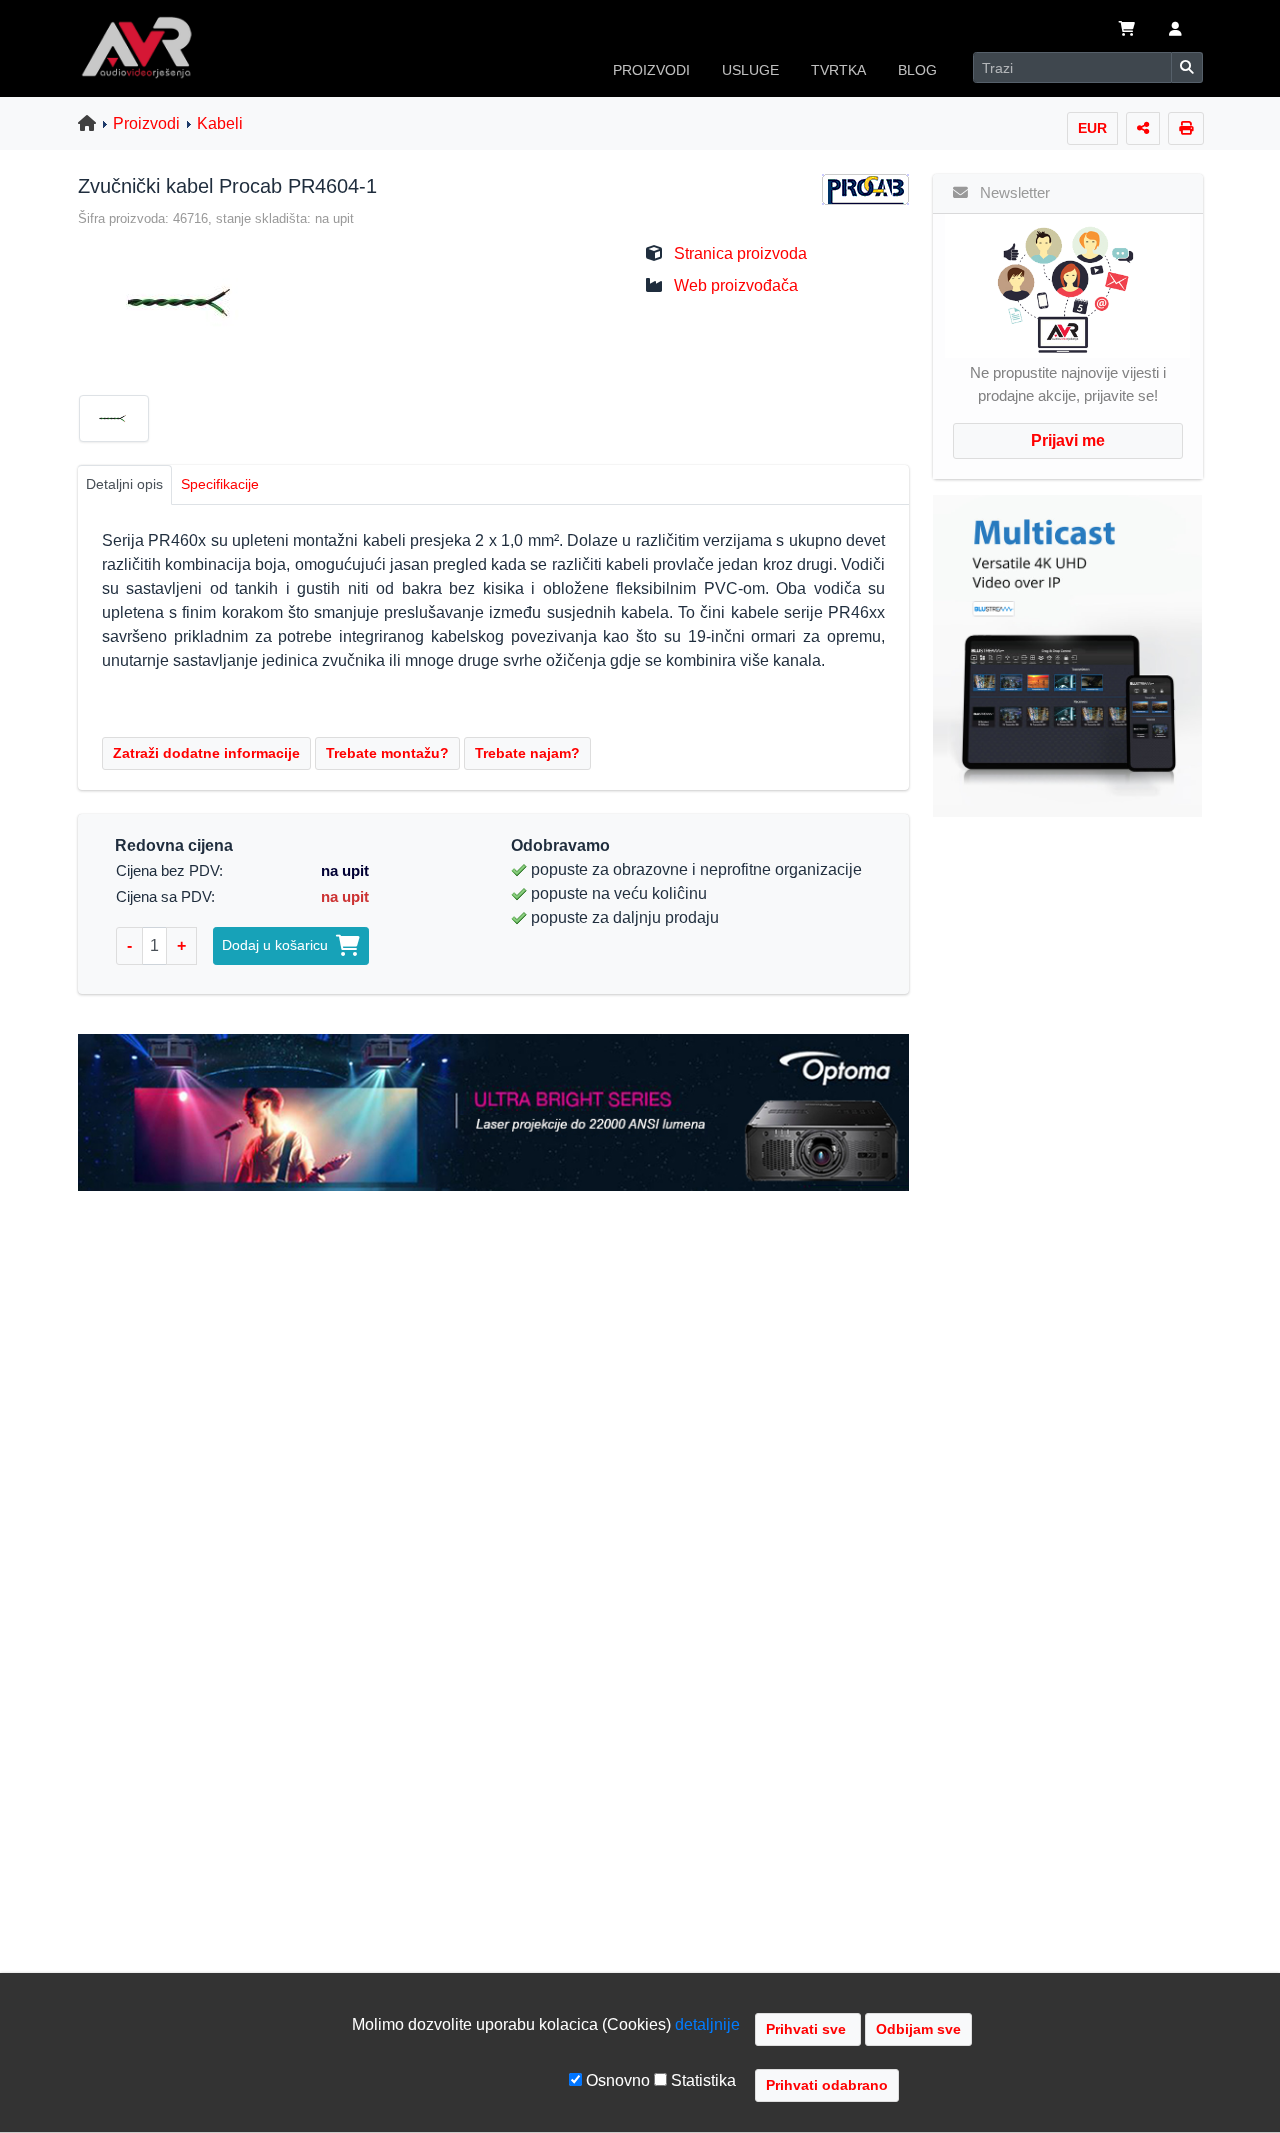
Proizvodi (146, 123)
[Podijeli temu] (1143, 128)
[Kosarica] (1127, 31)
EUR (1092, 128)
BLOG (917, 70)
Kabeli (220, 123)
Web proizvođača (736, 285)
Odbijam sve (918, 2029)
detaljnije (707, 2024)
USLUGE (750, 70)
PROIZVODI (651, 70)
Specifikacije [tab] (220, 484)
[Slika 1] (122, 422)
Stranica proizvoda (740, 253)
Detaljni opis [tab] (124, 484)
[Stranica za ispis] (1186, 128)
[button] (1175, 31)
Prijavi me (1068, 440)
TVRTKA (838, 70)
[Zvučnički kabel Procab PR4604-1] (177, 301)
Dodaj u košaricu (279, 945)
